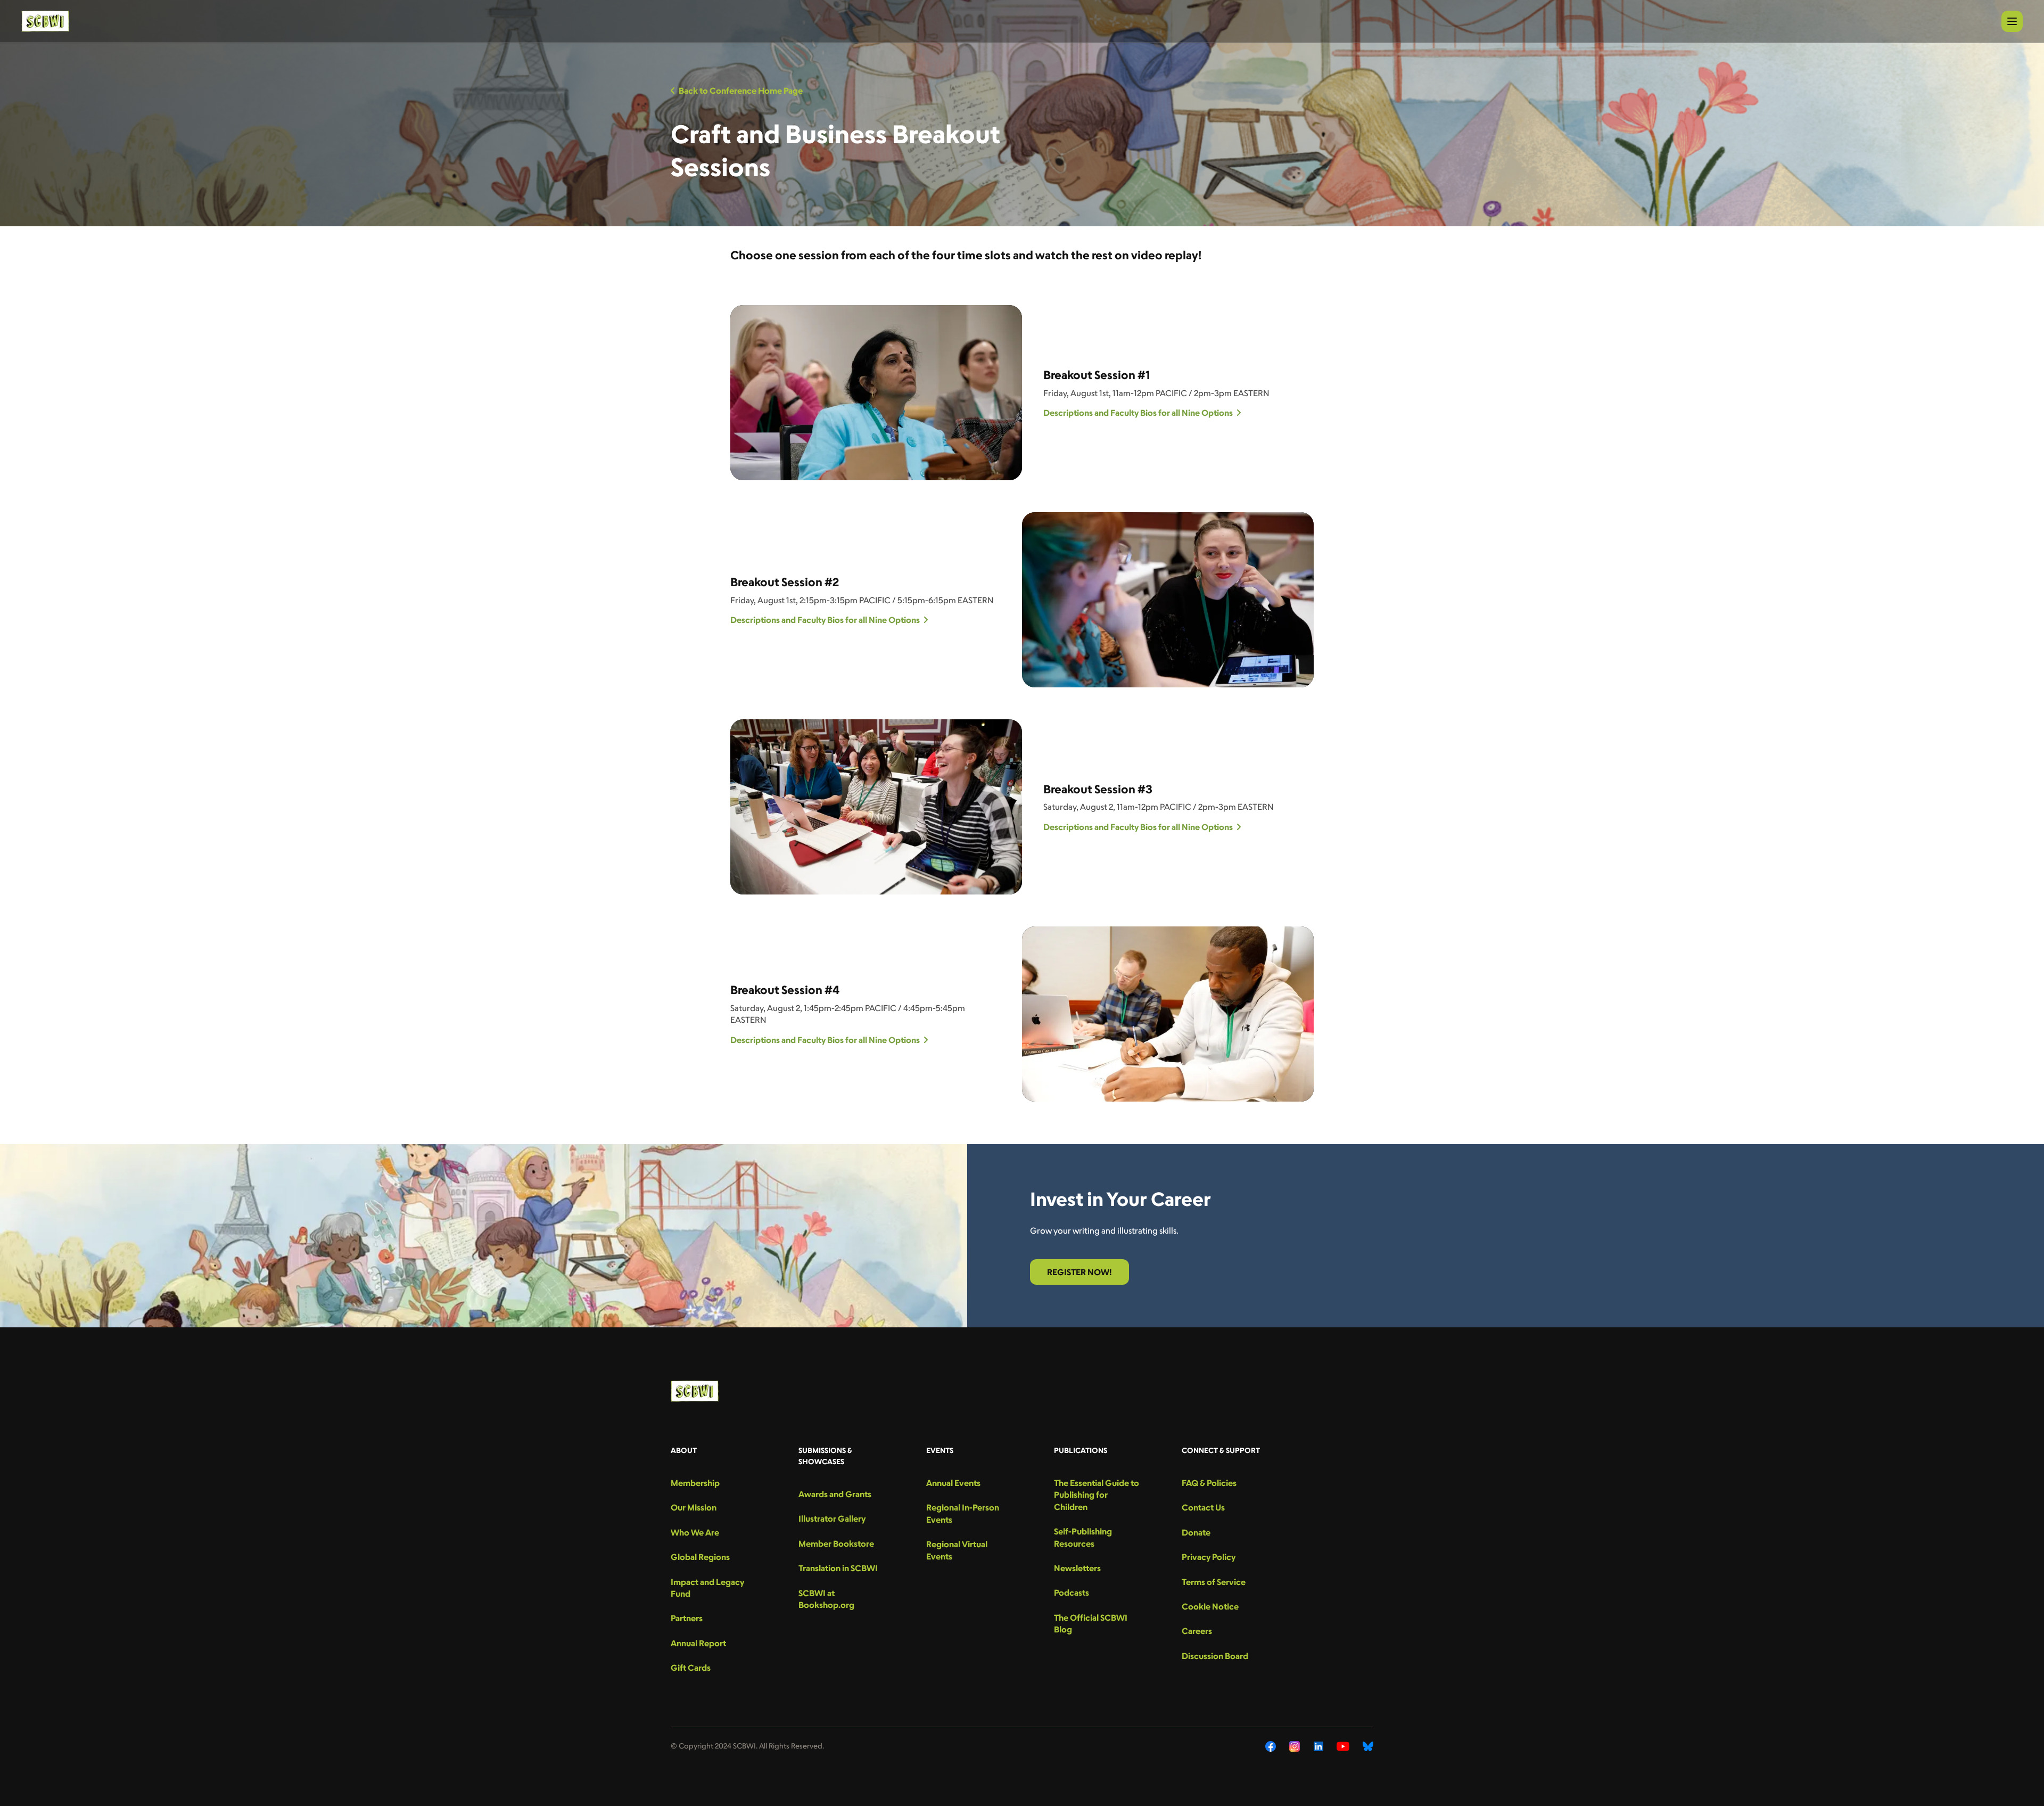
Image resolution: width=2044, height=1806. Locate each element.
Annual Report (698, 1643)
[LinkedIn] (1318, 1746)
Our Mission (694, 1507)
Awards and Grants (835, 1494)
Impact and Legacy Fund (707, 1588)
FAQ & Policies (1209, 1483)
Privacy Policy (1209, 1557)
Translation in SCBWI (838, 1568)
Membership (695, 1483)
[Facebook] (1271, 1746)
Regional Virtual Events (957, 1550)
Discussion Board (1215, 1656)
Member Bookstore (836, 1544)
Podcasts (1072, 1592)
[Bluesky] (1368, 1746)
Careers (1197, 1631)
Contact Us (1203, 1507)
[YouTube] (1343, 1746)
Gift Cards (691, 1668)
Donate (1196, 1532)
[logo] (45, 21)
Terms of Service (1214, 1582)
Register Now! (1079, 1272)
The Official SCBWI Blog (1091, 1623)
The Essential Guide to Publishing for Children (1097, 1495)
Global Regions (700, 1557)
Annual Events (953, 1483)
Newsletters (1077, 1568)
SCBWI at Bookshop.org (826, 1599)
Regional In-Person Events (963, 1513)
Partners (687, 1618)
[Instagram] (1295, 1746)
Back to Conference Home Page (741, 91)
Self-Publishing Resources (1083, 1537)
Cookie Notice (1210, 1606)
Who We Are (695, 1532)
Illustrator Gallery (832, 1518)
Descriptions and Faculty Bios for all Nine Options (1138, 413)
